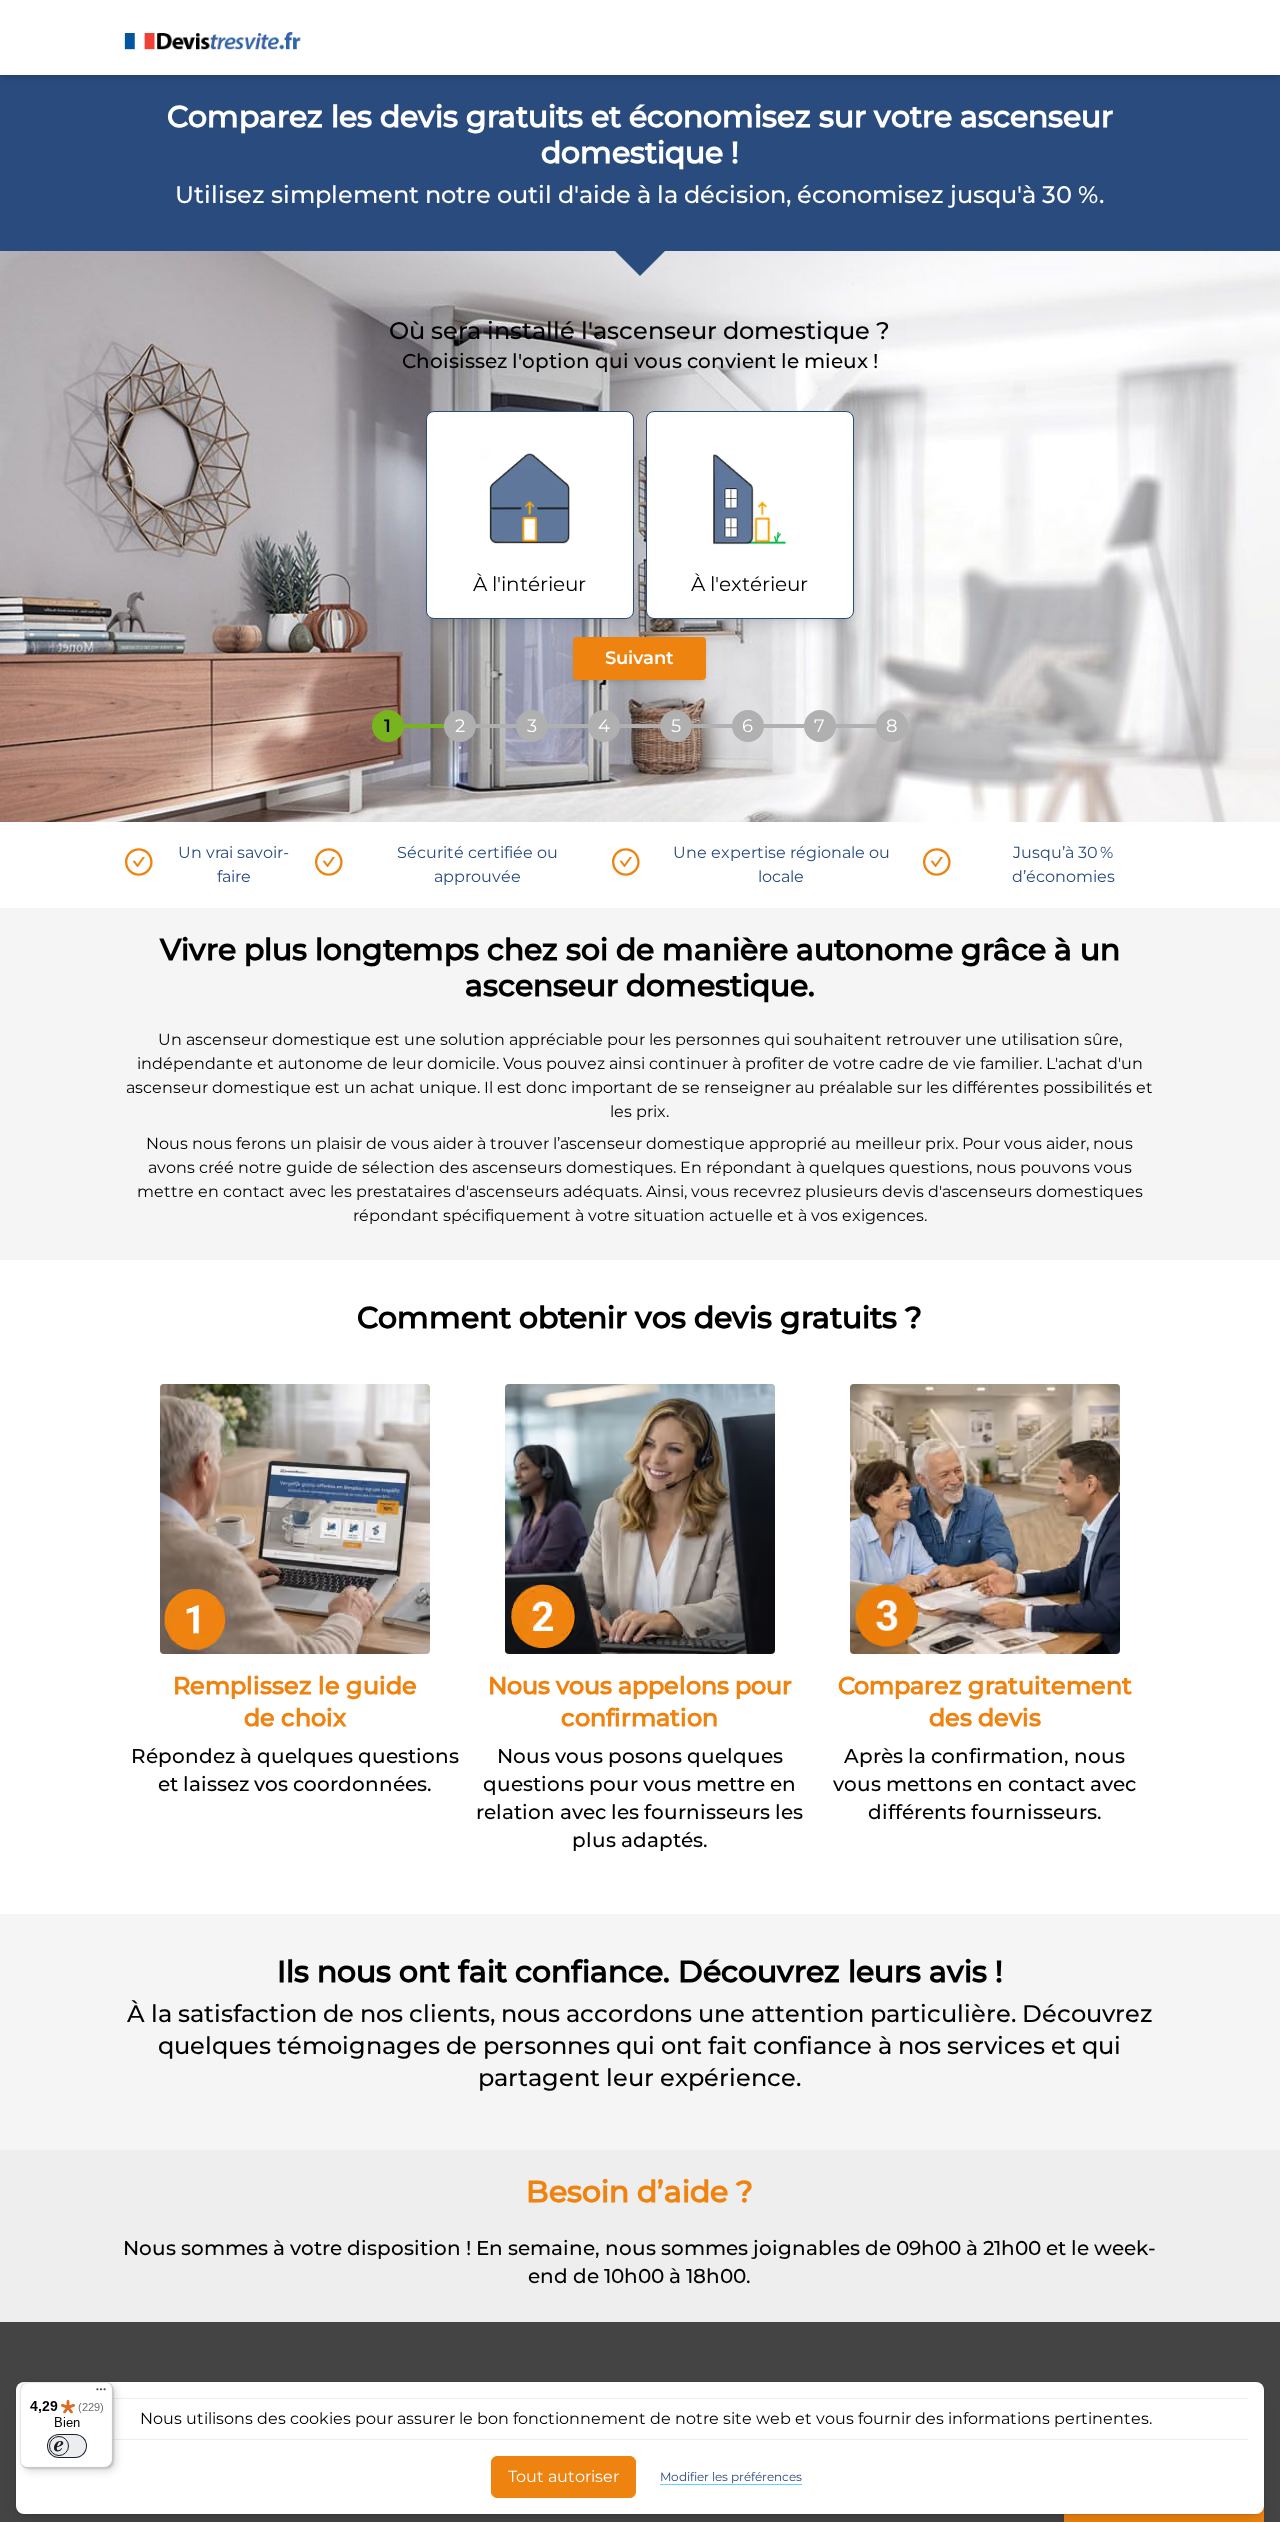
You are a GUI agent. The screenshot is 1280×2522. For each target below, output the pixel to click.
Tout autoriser (563, 2476)
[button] (530, 515)
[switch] (67, 2446)
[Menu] (101, 2394)
